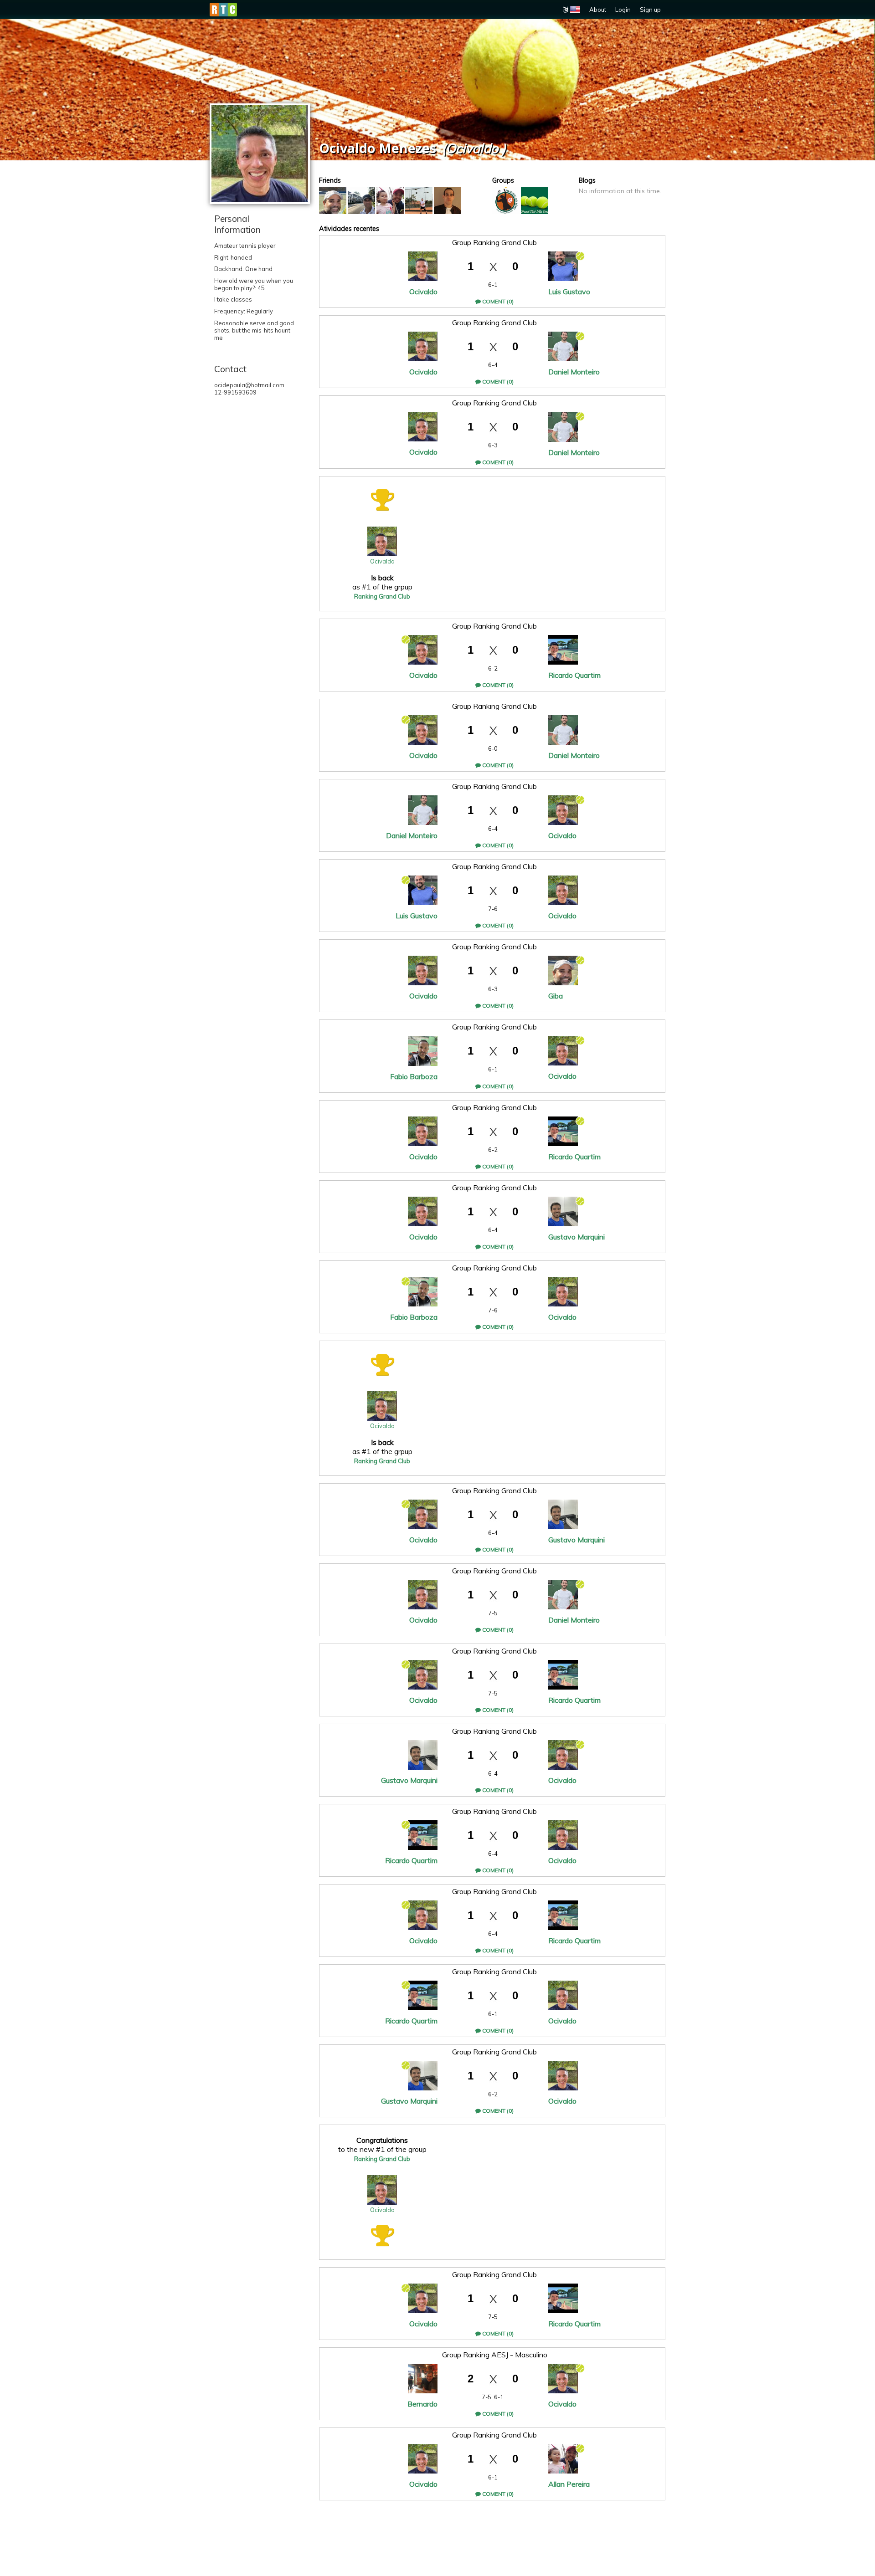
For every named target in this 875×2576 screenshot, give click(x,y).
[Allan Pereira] (390, 200)
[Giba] (333, 200)
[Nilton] (361, 200)
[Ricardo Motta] (448, 200)
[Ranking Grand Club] (535, 200)
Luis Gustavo (569, 292)
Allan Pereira (569, 2484)
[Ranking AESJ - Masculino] (506, 200)
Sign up (650, 10)
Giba (556, 996)
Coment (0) (497, 301)
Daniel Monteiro (574, 372)
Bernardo (422, 2404)
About (598, 10)
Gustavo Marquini (576, 1237)
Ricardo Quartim (574, 675)
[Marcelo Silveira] (419, 200)
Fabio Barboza (414, 1076)
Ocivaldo (423, 292)
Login (623, 10)
